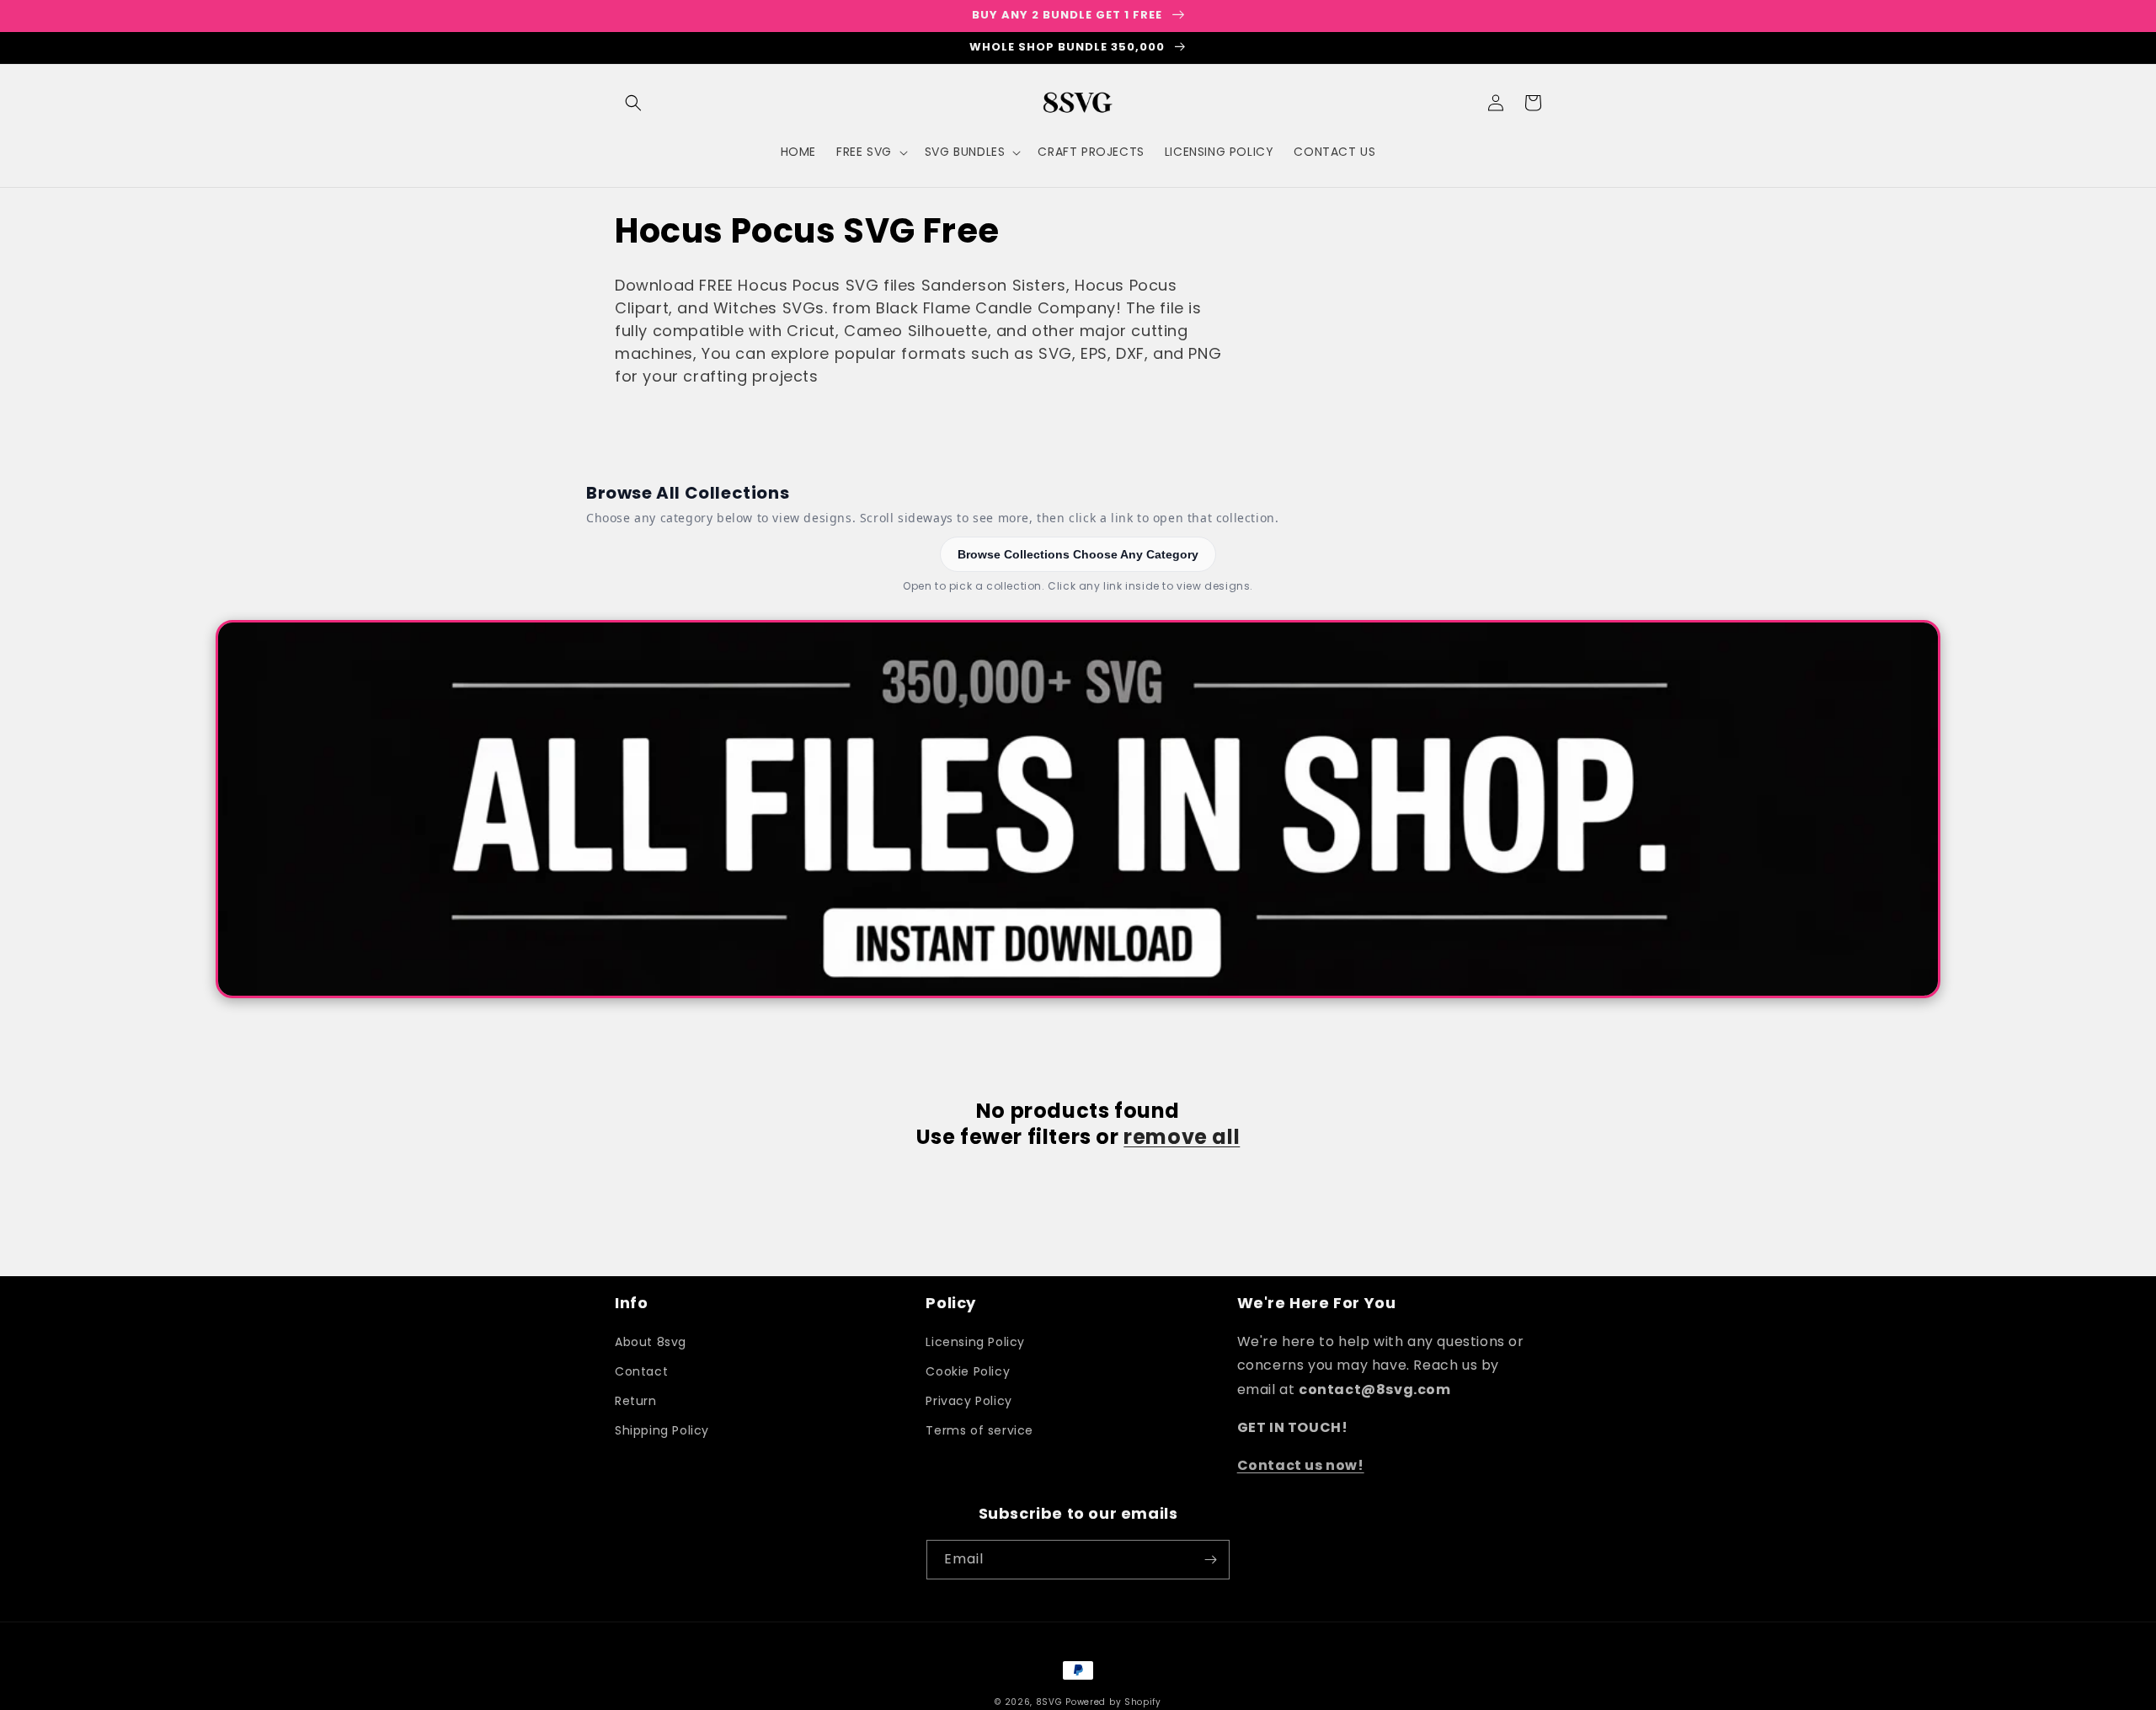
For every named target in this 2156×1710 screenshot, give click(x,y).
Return (636, 1401)
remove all (1182, 1137)
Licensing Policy (975, 1342)
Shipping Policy (662, 1430)
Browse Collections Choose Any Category (1078, 554)
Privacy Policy (969, 1401)
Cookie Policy (968, 1371)
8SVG (1051, 1702)
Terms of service (979, 1430)
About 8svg (651, 1342)
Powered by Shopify (1113, 1702)
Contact (641, 1371)
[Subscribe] (1210, 1560)
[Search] (633, 103)
